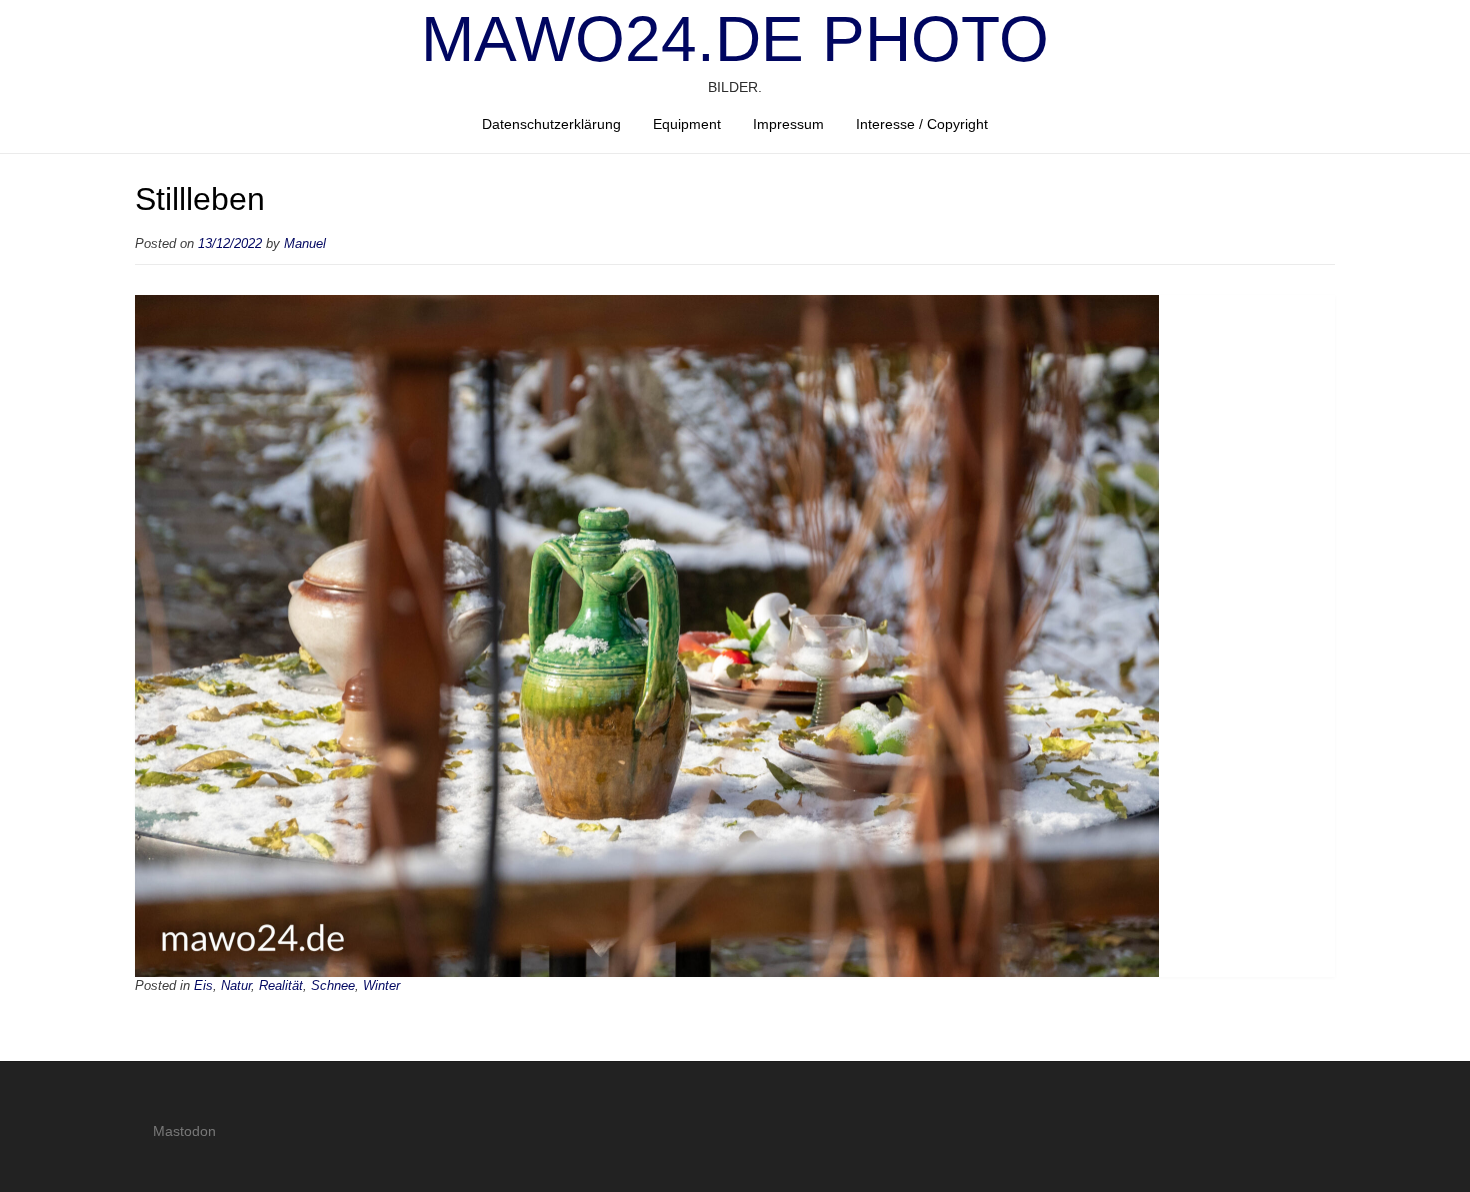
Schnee (333, 986)
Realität (281, 986)
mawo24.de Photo (735, 39)
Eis (203, 986)
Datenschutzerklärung (551, 124)
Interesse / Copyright (922, 124)
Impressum (788, 124)
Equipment (687, 124)
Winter (381, 986)
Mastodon (184, 1131)
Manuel (305, 244)
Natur (236, 986)
